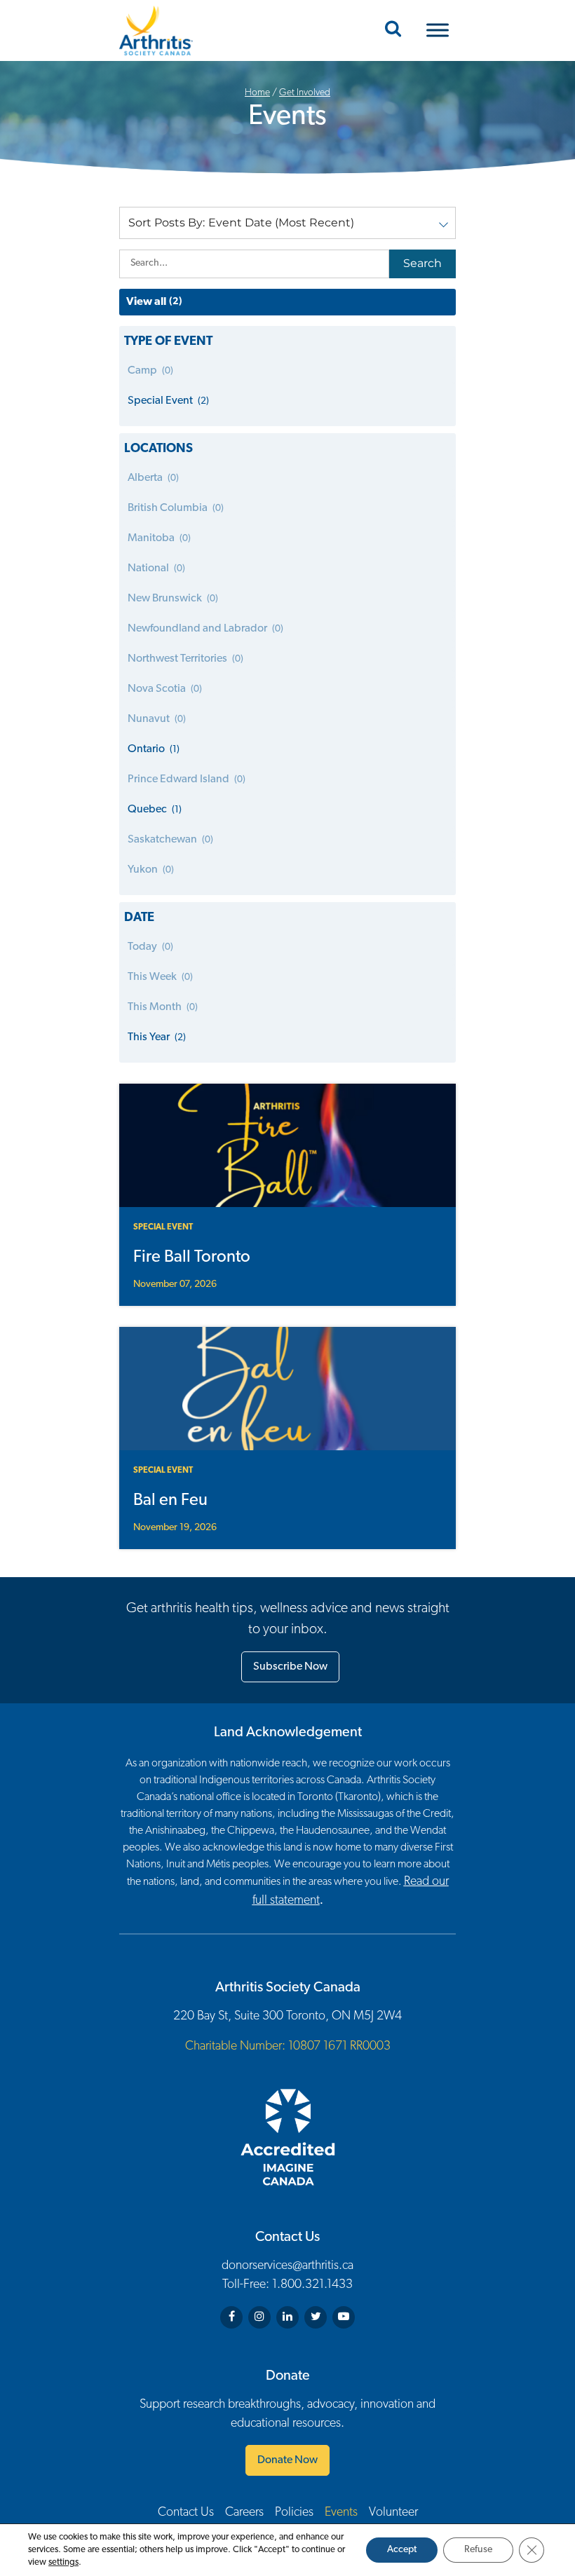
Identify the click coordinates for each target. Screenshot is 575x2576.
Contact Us (186, 2513)
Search (422, 263)
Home (257, 93)
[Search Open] (393, 30)
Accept (402, 2550)
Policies (294, 2513)
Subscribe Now (290, 1667)
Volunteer (393, 2513)
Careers (244, 2513)
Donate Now (287, 2460)
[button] (287, 223)
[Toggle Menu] (438, 30)
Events (341, 2513)
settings (63, 2562)
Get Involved (305, 93)
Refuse (478, 2550)
